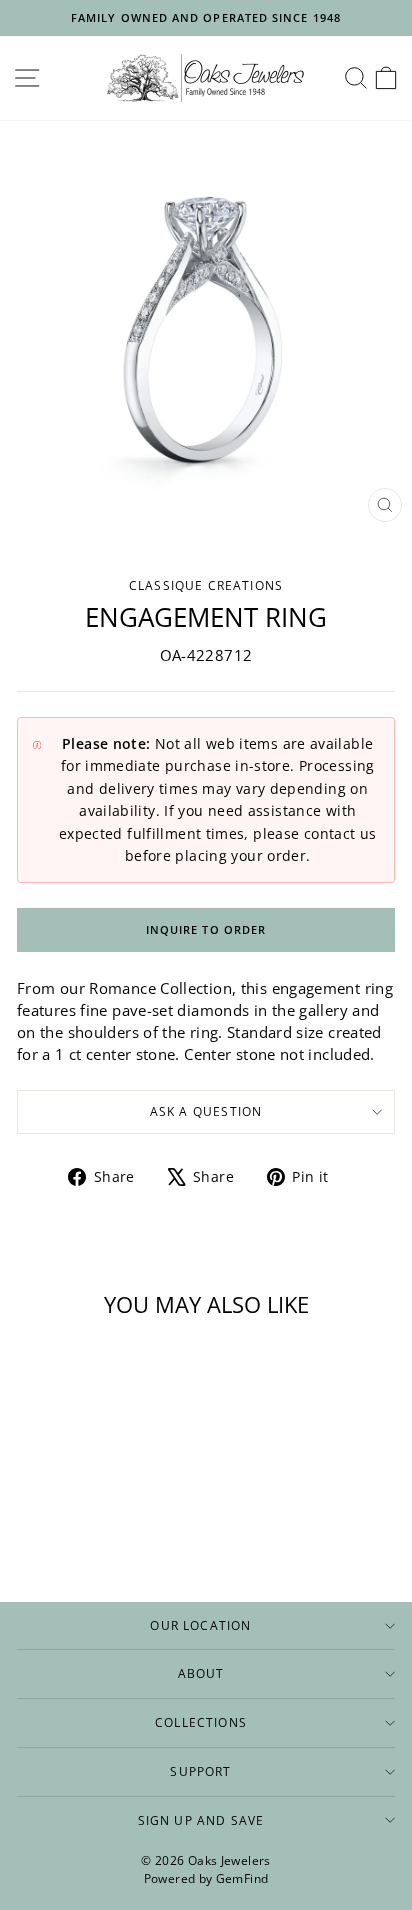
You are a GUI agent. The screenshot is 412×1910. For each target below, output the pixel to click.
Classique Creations (206, 585)
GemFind (242, 1878)
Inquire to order (206, 929)
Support (200, 1771)
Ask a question (206, 1111)
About (201, 1673)
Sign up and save (201, 1820)
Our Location (200, 1625)
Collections (201, 1722)
